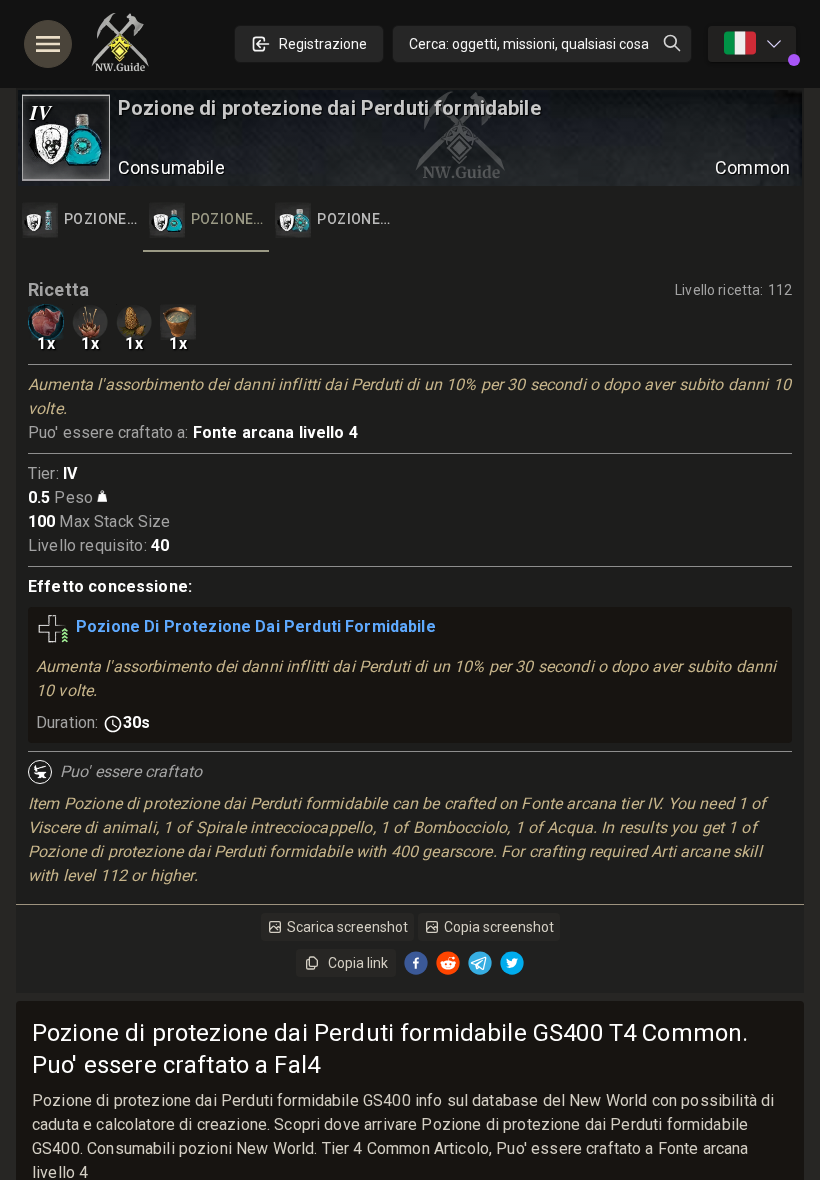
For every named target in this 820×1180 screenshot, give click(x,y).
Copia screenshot (499, 927)
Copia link (358, 963)
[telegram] (480, 963)
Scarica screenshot (347, 927)
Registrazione (323, 44)
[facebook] (416, 963)
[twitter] (512, 963)
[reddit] (448, 963)
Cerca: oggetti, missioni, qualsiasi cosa (529, 44)
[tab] (79, 220)
